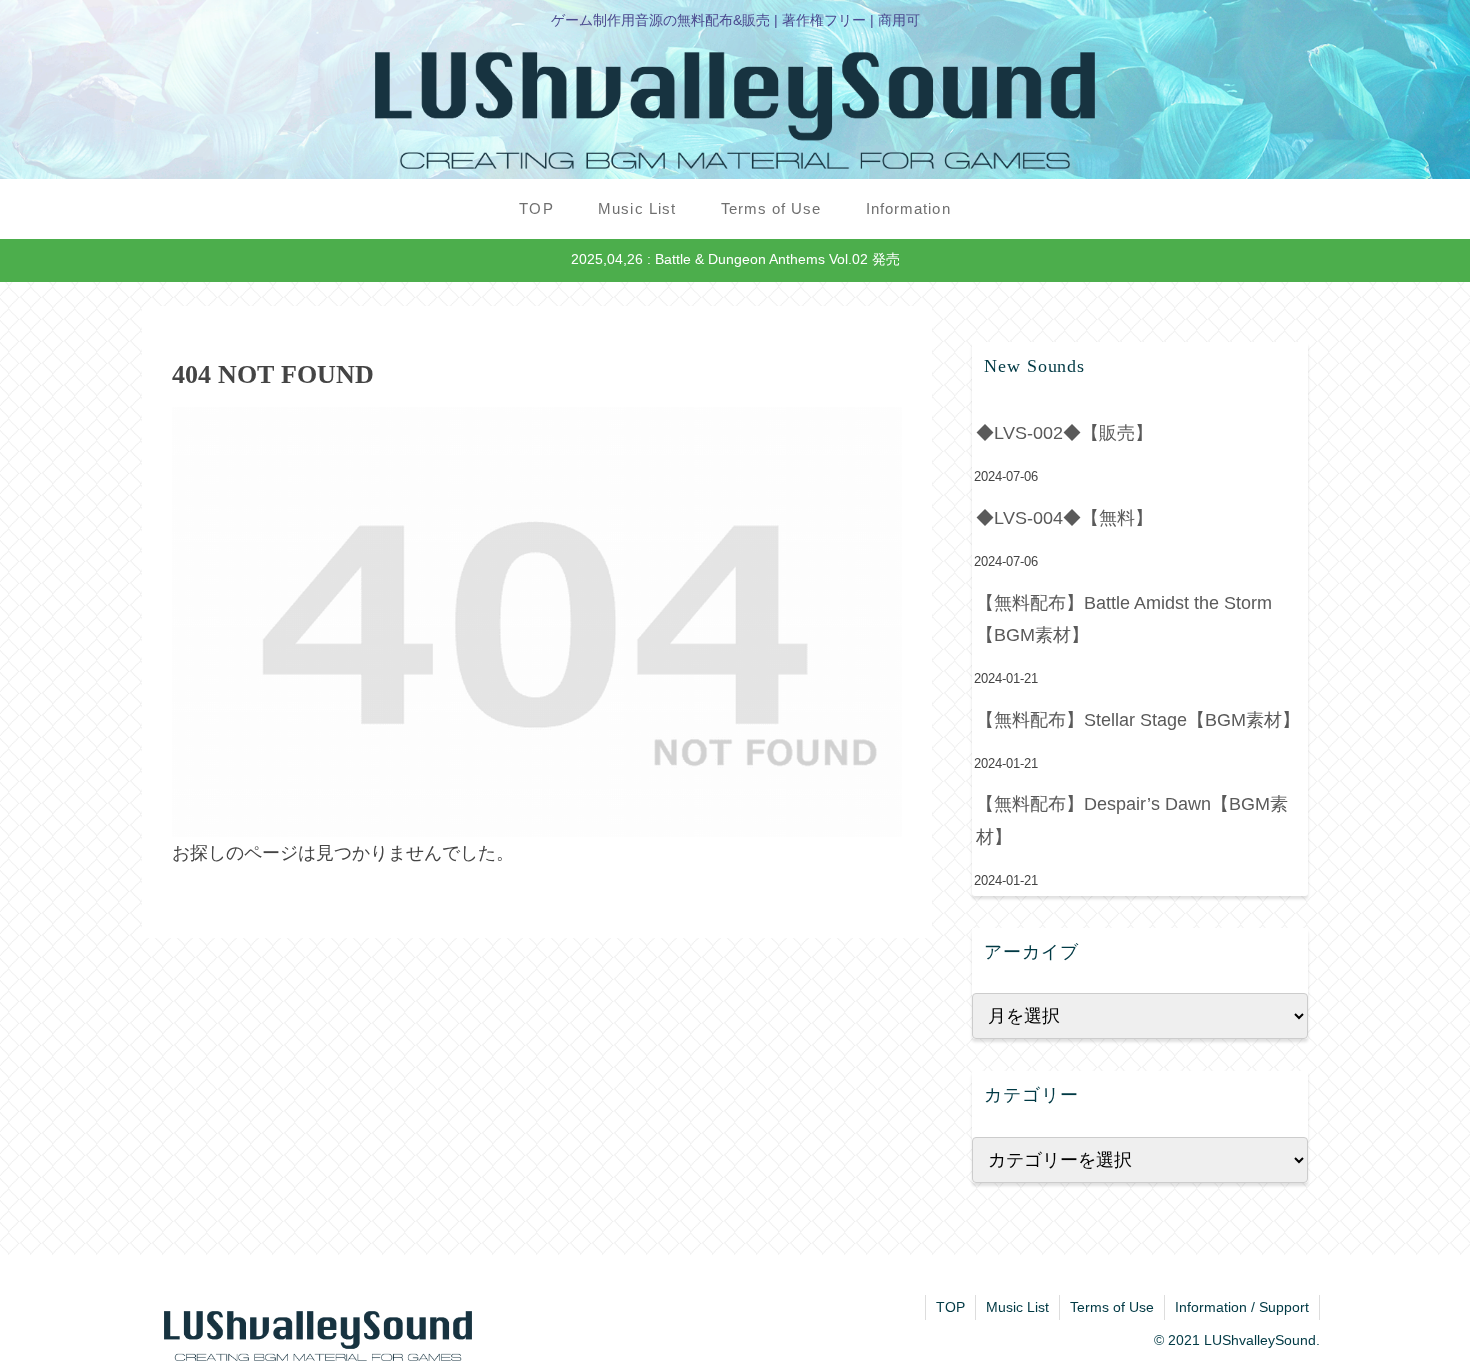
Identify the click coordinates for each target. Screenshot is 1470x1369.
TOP (950, 1307)
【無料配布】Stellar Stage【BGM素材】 (1138, 720)
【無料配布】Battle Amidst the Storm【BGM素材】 (1124, 619)
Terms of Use (1112, 1307)
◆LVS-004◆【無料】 (1064, 518)
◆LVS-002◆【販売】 (1064, 433)
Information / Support (1242, 1307)
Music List (1017, 1307)
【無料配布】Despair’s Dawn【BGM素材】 (1132, 820)
